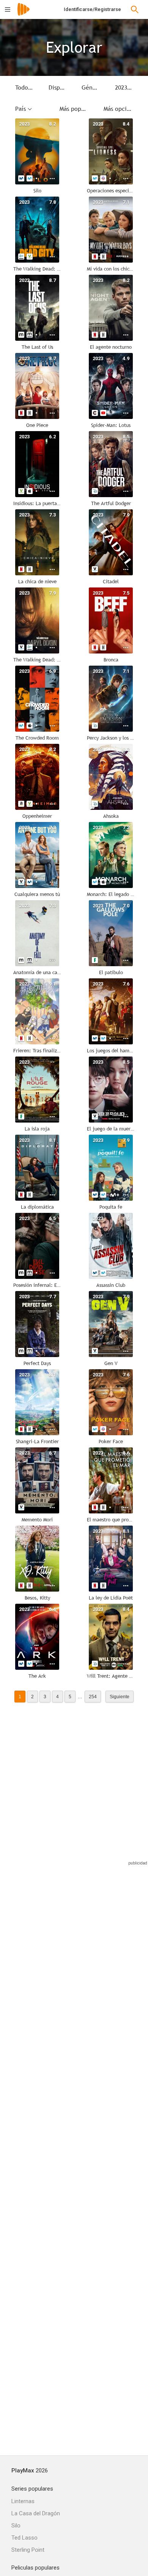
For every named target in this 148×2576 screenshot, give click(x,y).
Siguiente (120, 1697)
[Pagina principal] (24, 14)
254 (93, 1697)
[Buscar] (135, 9)
